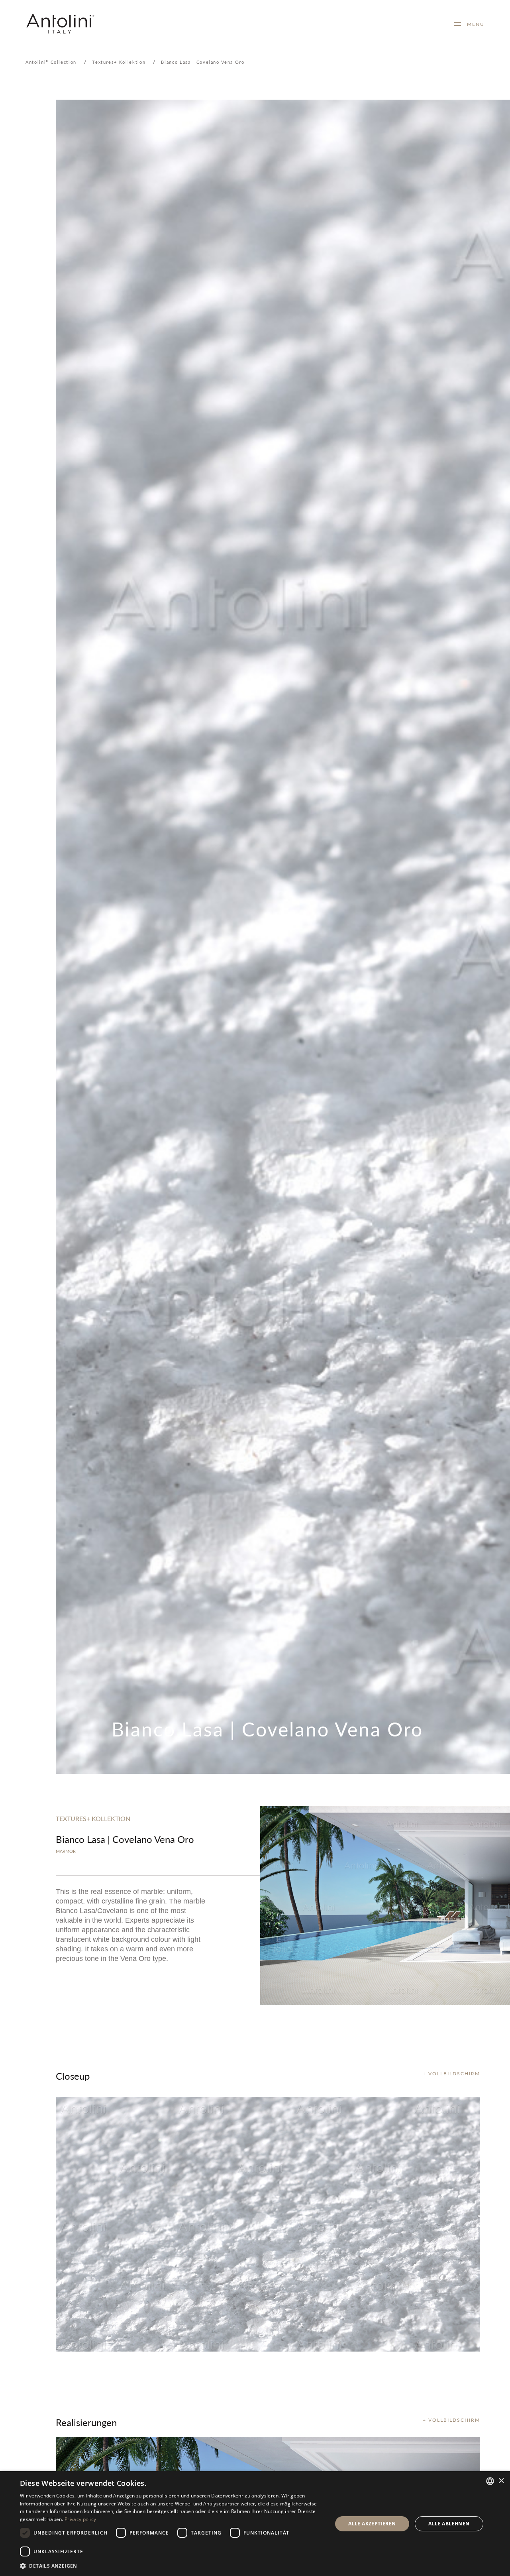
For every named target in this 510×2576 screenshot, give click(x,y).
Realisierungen (86, 2422)
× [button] (501, 2481)
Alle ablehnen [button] (449, 2524)
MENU (473, 24)
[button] (172, 2565)
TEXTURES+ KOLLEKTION (93, 1818)
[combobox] (490, 2481)
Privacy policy (80, 2519)
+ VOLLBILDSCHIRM (451, 2074)
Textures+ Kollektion (119, 62)
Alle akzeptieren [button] (372, 2524)
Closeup (73, 2076)
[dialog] (255, 2524)
